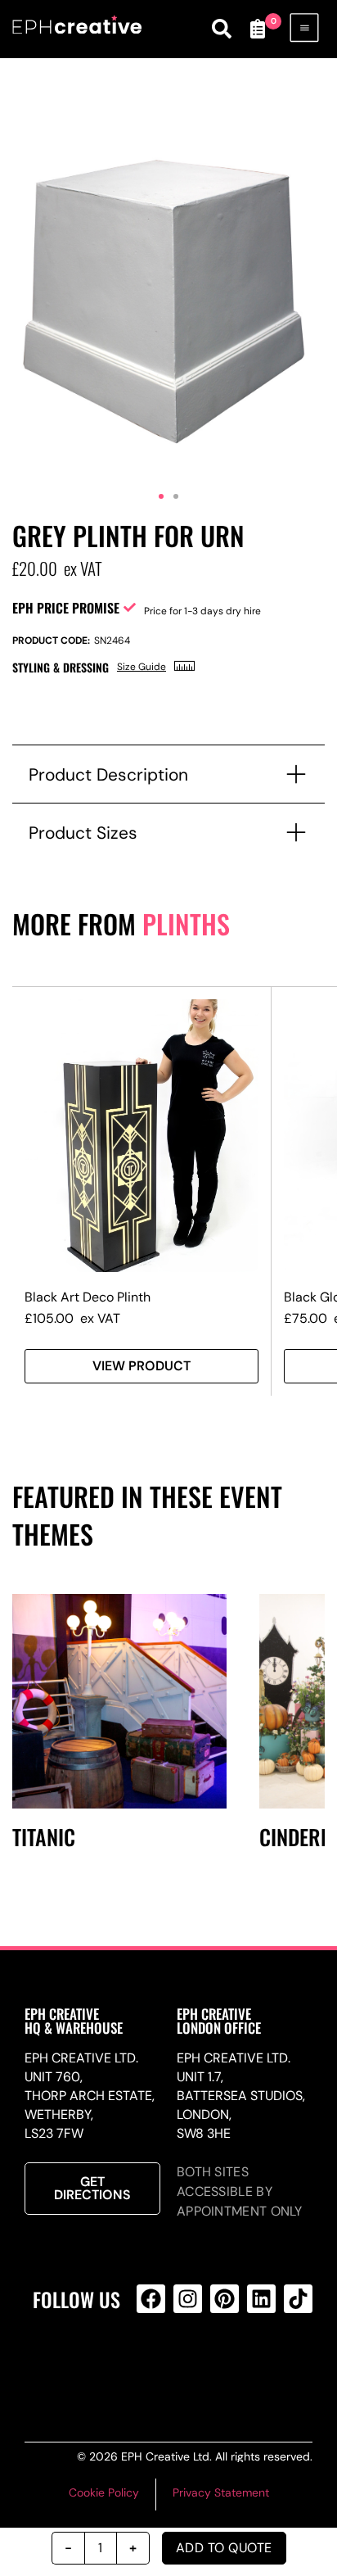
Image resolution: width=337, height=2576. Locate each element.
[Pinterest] (225, 2299)
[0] (258, 29)
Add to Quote (224, 2548)
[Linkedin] (261, 2299)
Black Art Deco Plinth (88, 1297)
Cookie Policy (104, 2492)
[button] (161, 496)
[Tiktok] (298, 2299)
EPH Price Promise (66, 608)
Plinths (186, 924)
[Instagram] (188, 2299)
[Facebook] (151, 2299)
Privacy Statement (221, 2492)
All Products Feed (185, 2365)
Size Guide (142, 667)
